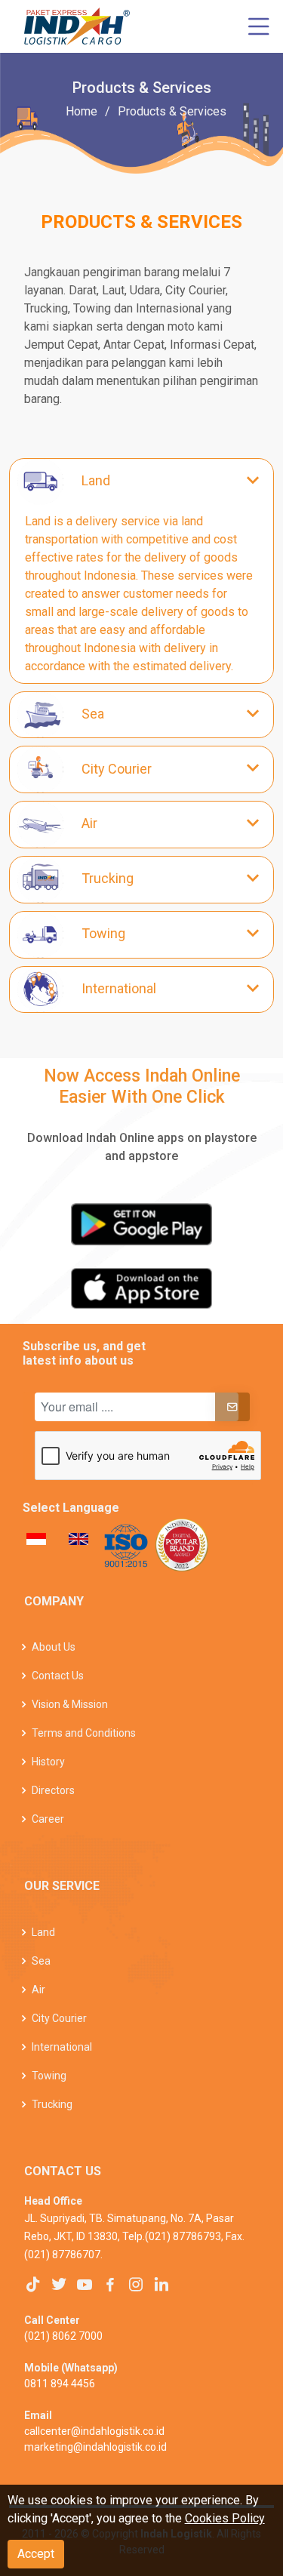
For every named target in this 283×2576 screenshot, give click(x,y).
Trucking (52, 2104)
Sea (41, 1961)
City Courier (59, 2018)
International (62, 2047)
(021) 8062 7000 (63, 2336)
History (48, 1762)
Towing (49, 2076)
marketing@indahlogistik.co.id (95, 2447)
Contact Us (58, 1676)
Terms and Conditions (84, 1733)
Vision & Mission (70, 1704)
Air (38, 1990)
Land (43, 1932)
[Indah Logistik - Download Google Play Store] (141, 1224)
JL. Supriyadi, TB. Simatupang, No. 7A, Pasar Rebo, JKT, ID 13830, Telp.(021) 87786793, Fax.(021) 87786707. (134, 2236)
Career (48, 1819)
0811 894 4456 (60, 2384)
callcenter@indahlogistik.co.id (94, 2431)
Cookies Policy (225, 2518)
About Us (54, 1647)
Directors (53, 1790)
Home (82, 111)
